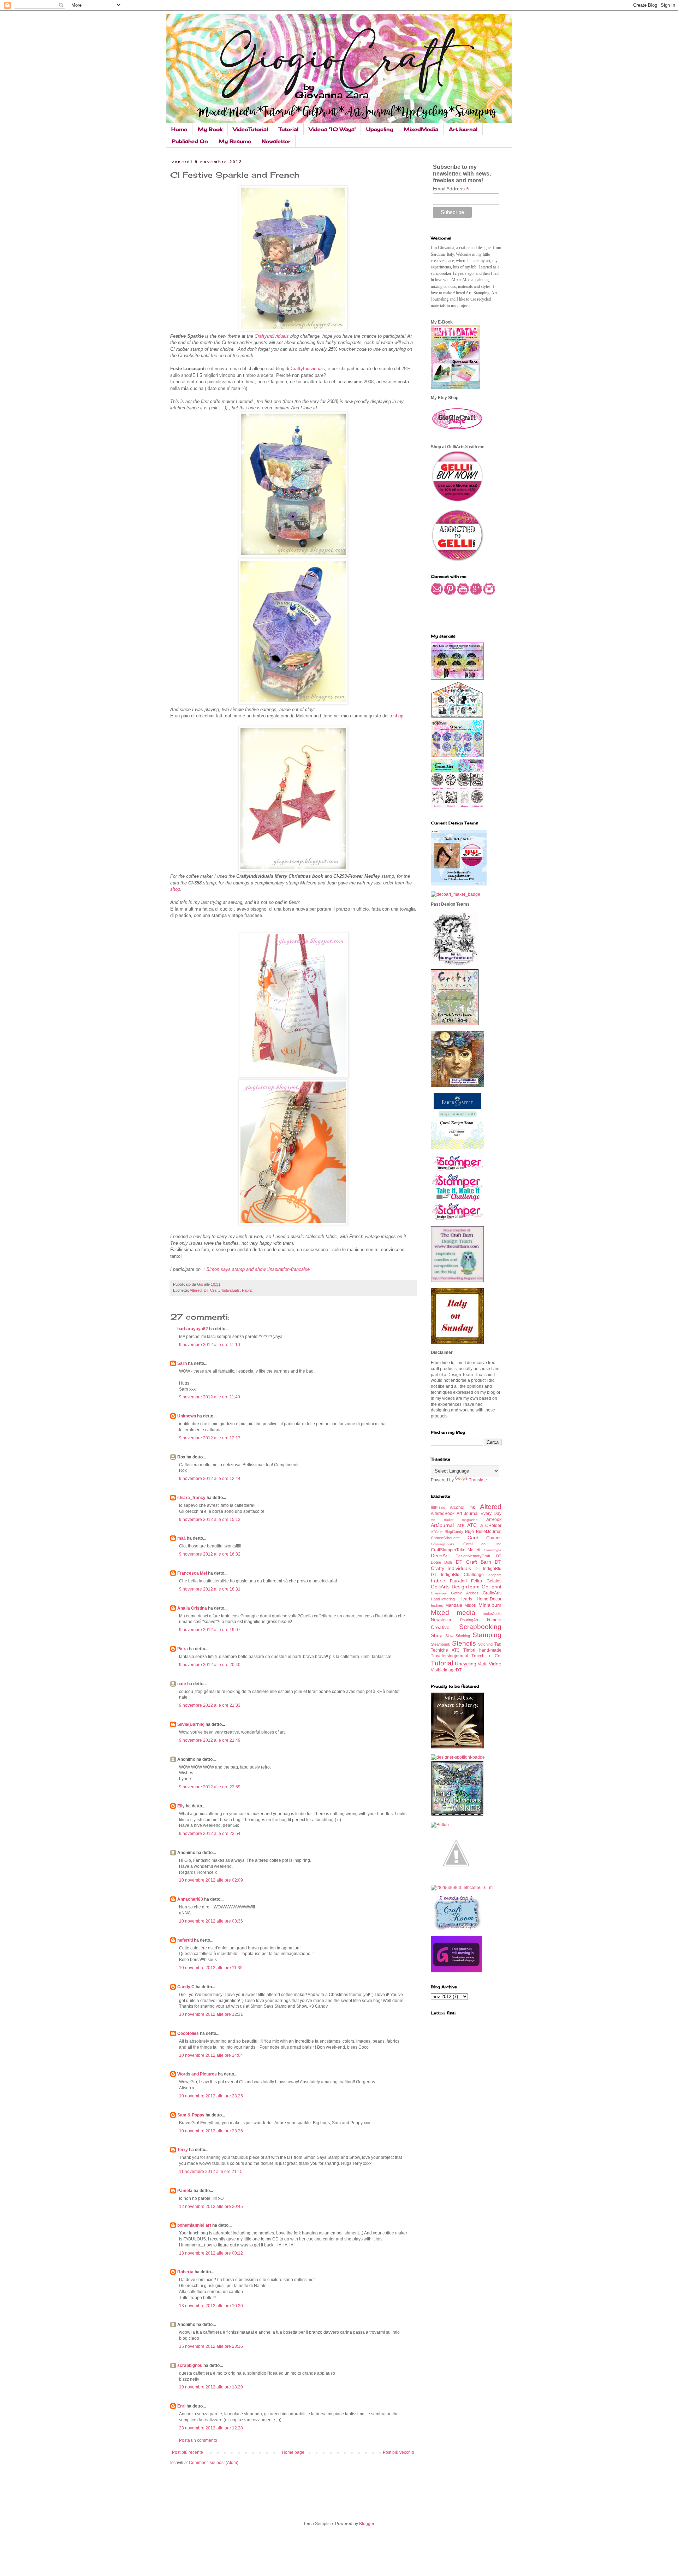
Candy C (186, 1987)
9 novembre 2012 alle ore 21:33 (210, 1705)
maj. (182, 1538)
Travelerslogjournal (450, 1656)
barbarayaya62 (193, 1329)
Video (495, 1664)
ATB (461, 1526)
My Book (210, 129)
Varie (483, 1664)
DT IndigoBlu (488, 1569)
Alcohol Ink (462, 1508)
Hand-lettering (443, 1599)
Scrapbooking (480, 1627)
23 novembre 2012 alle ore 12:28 (211, 2428)
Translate (478, 1480)
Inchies (437, 1605)
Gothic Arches (465, 1593)
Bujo (469, 1532)
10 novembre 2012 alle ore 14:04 (211, 2055)
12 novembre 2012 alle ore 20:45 (211, 2207)
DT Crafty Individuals (222, 1290)
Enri (181, 2406)
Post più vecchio (399, 2452)
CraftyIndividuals (272, 336)
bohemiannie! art (194, 2225)
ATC (472, 1525)
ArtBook (494, 1520)
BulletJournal (489, 1532)
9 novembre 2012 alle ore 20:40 (210, 1665)
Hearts (466, 1599)
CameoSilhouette (445, 1538)
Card (473, 1538)
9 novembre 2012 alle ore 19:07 (210, 1630)
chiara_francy (191, 1498)
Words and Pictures (197, 2074)
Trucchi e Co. (486, 1656)
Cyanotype (493, 1550)
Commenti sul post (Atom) (214, 2463)
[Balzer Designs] (440, 1825)
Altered (196, 1290)
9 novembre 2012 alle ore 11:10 (210, 1345)
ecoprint (495, 1575)
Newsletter (276, 141)
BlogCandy (454, 1532)
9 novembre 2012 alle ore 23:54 (210, 1834)
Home (179, 129)
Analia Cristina (192, 1608)
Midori (470, 1605)
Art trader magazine (454, 1520)
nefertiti (185, 1940)
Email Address (451, 189)
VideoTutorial (251, 129)
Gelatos (494, 1581)
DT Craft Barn (474, 1562)
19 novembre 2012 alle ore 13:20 (211, 2387)
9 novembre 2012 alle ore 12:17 (210, 1438)
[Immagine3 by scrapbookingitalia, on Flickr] (462, 1888)
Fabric (247, 1290)
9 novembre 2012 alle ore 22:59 (210, 1787)
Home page (293, 2452)
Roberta (185, 2272)
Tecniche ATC (445, 1650)
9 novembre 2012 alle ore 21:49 (210, 1740)
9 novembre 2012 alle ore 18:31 (210, 1589)
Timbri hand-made (482, 1650)
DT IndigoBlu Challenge (457, 1575)
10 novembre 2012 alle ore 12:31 (211, 2014)
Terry (183, 2150)
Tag (498, 1644)
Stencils (464, 1643)
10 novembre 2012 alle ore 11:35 (211, 1968)
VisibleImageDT (446, 1670)
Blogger (367, 2524)
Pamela (185, 2191)
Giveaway (439, 1593)
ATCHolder (491, 1526)
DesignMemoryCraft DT (479, 1556)
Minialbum (490, 1605)
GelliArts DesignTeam (455, 1587)
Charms (494, 1538)
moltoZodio (492, 1613)
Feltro (477, 1581)
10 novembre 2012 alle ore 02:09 (211, 1880)
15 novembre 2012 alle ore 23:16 (211, 2346)
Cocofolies (188, 2033)
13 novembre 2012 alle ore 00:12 (211, 2253)
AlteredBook (443, 1514)
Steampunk (441, 1644)
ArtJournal (463, 129)
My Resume (235, 141)
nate (182, 1684)
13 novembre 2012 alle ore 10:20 (211, 2306)
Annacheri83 (190, 1899)
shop (398, 716)
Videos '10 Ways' (332, 129)
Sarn (182, 1363)
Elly (181, 1806)
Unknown (187, 1416)
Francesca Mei (192, 1573)
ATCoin (437, 1532)
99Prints (438, 1508)
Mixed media (453, 1613)
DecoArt (440, 1556)
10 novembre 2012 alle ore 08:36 (211, 1921)
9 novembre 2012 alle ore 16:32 (210, 1554)
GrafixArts (492, 1593)
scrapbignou (190, 2365)
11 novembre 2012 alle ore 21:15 (211, 2172)
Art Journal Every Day (479, 1514)
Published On (190, 141)
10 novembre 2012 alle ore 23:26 (211, 2131)
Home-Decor (489, 1599)
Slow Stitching (458, 1636)
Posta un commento (198, 2440)
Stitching (485, 1644)
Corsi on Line (482, 1544)
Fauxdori (458, 1581)
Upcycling (380, 129)
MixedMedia (421, 129)
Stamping (487, 1635)
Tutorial (289, 129)
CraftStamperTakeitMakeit (456, 1550)
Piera (183, 1649)
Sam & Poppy (191, 2115)
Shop (437, 1635)
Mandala (454, 1605)
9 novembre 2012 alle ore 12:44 (210, 1479)
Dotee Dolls (442, 1562)
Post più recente (188, 2452)
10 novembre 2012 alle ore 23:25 (211, 2096)
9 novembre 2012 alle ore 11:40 (210, 1397)
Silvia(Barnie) (191, 1724)
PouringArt (469, 1620)
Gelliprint (492, 1587)
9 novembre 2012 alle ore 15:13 (210, 1520)
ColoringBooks (443, 1544)
